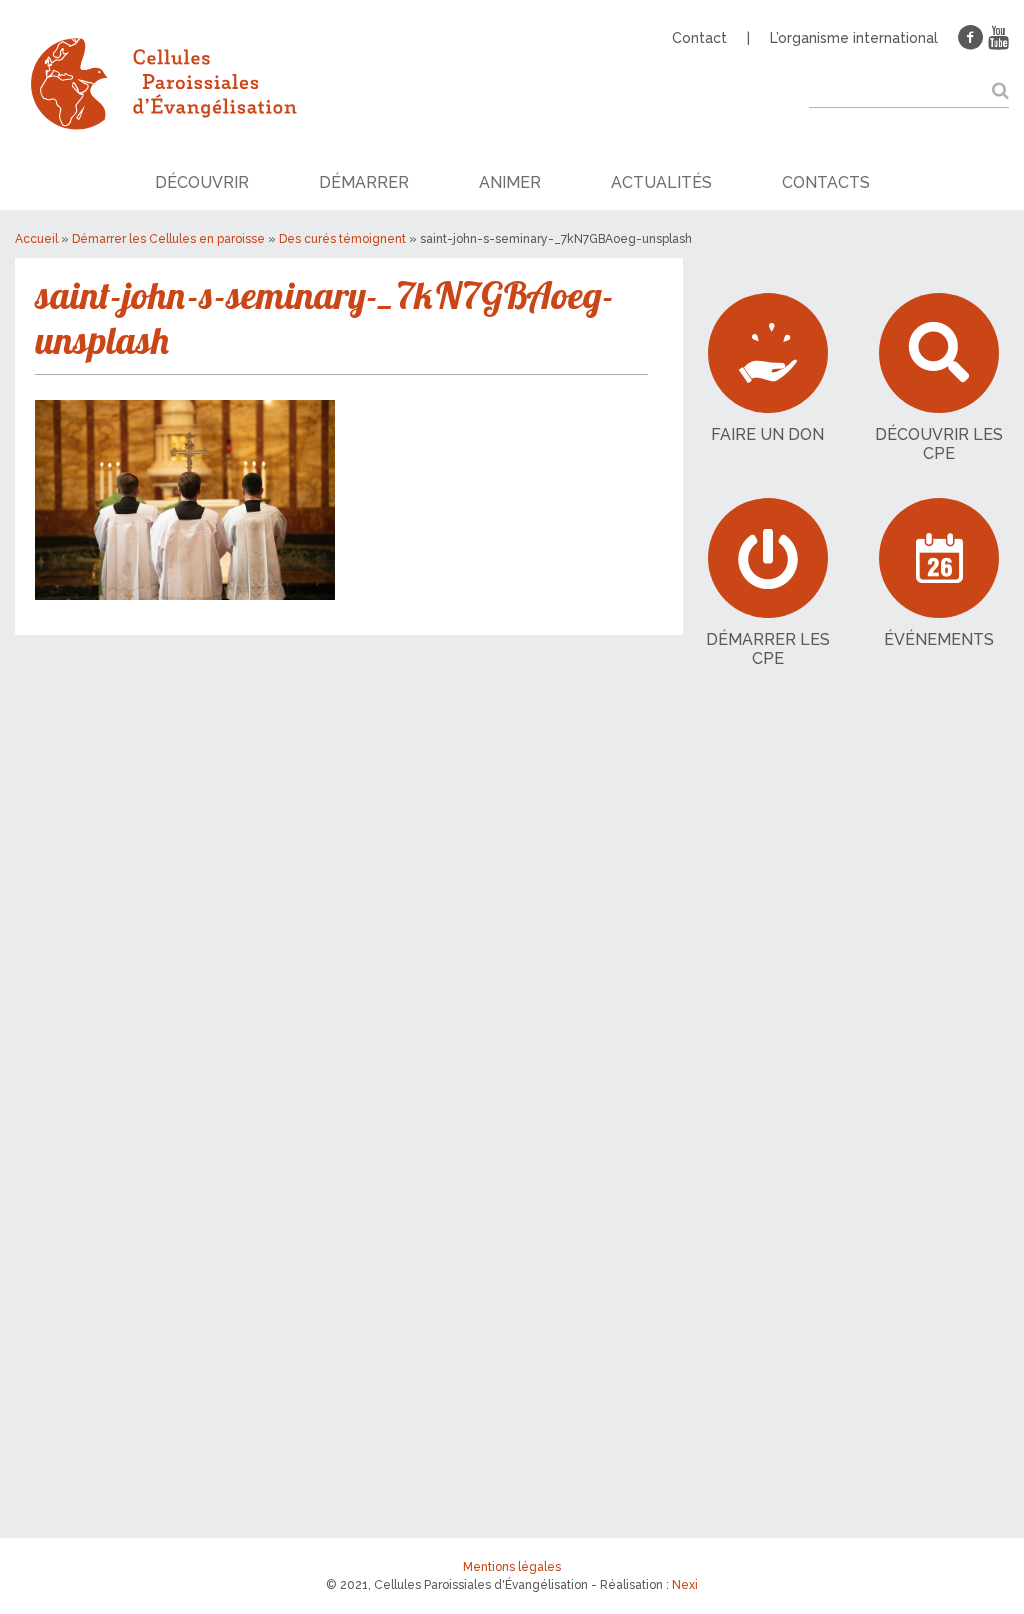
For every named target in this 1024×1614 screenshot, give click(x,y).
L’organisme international (854, 38)
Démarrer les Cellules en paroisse (168, 239)
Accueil (36, 239)
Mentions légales (512, 1567)
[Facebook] (971, 38)
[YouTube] (998, 38)
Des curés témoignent (342, 239)
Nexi (685, 1585)
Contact (699, 38)
